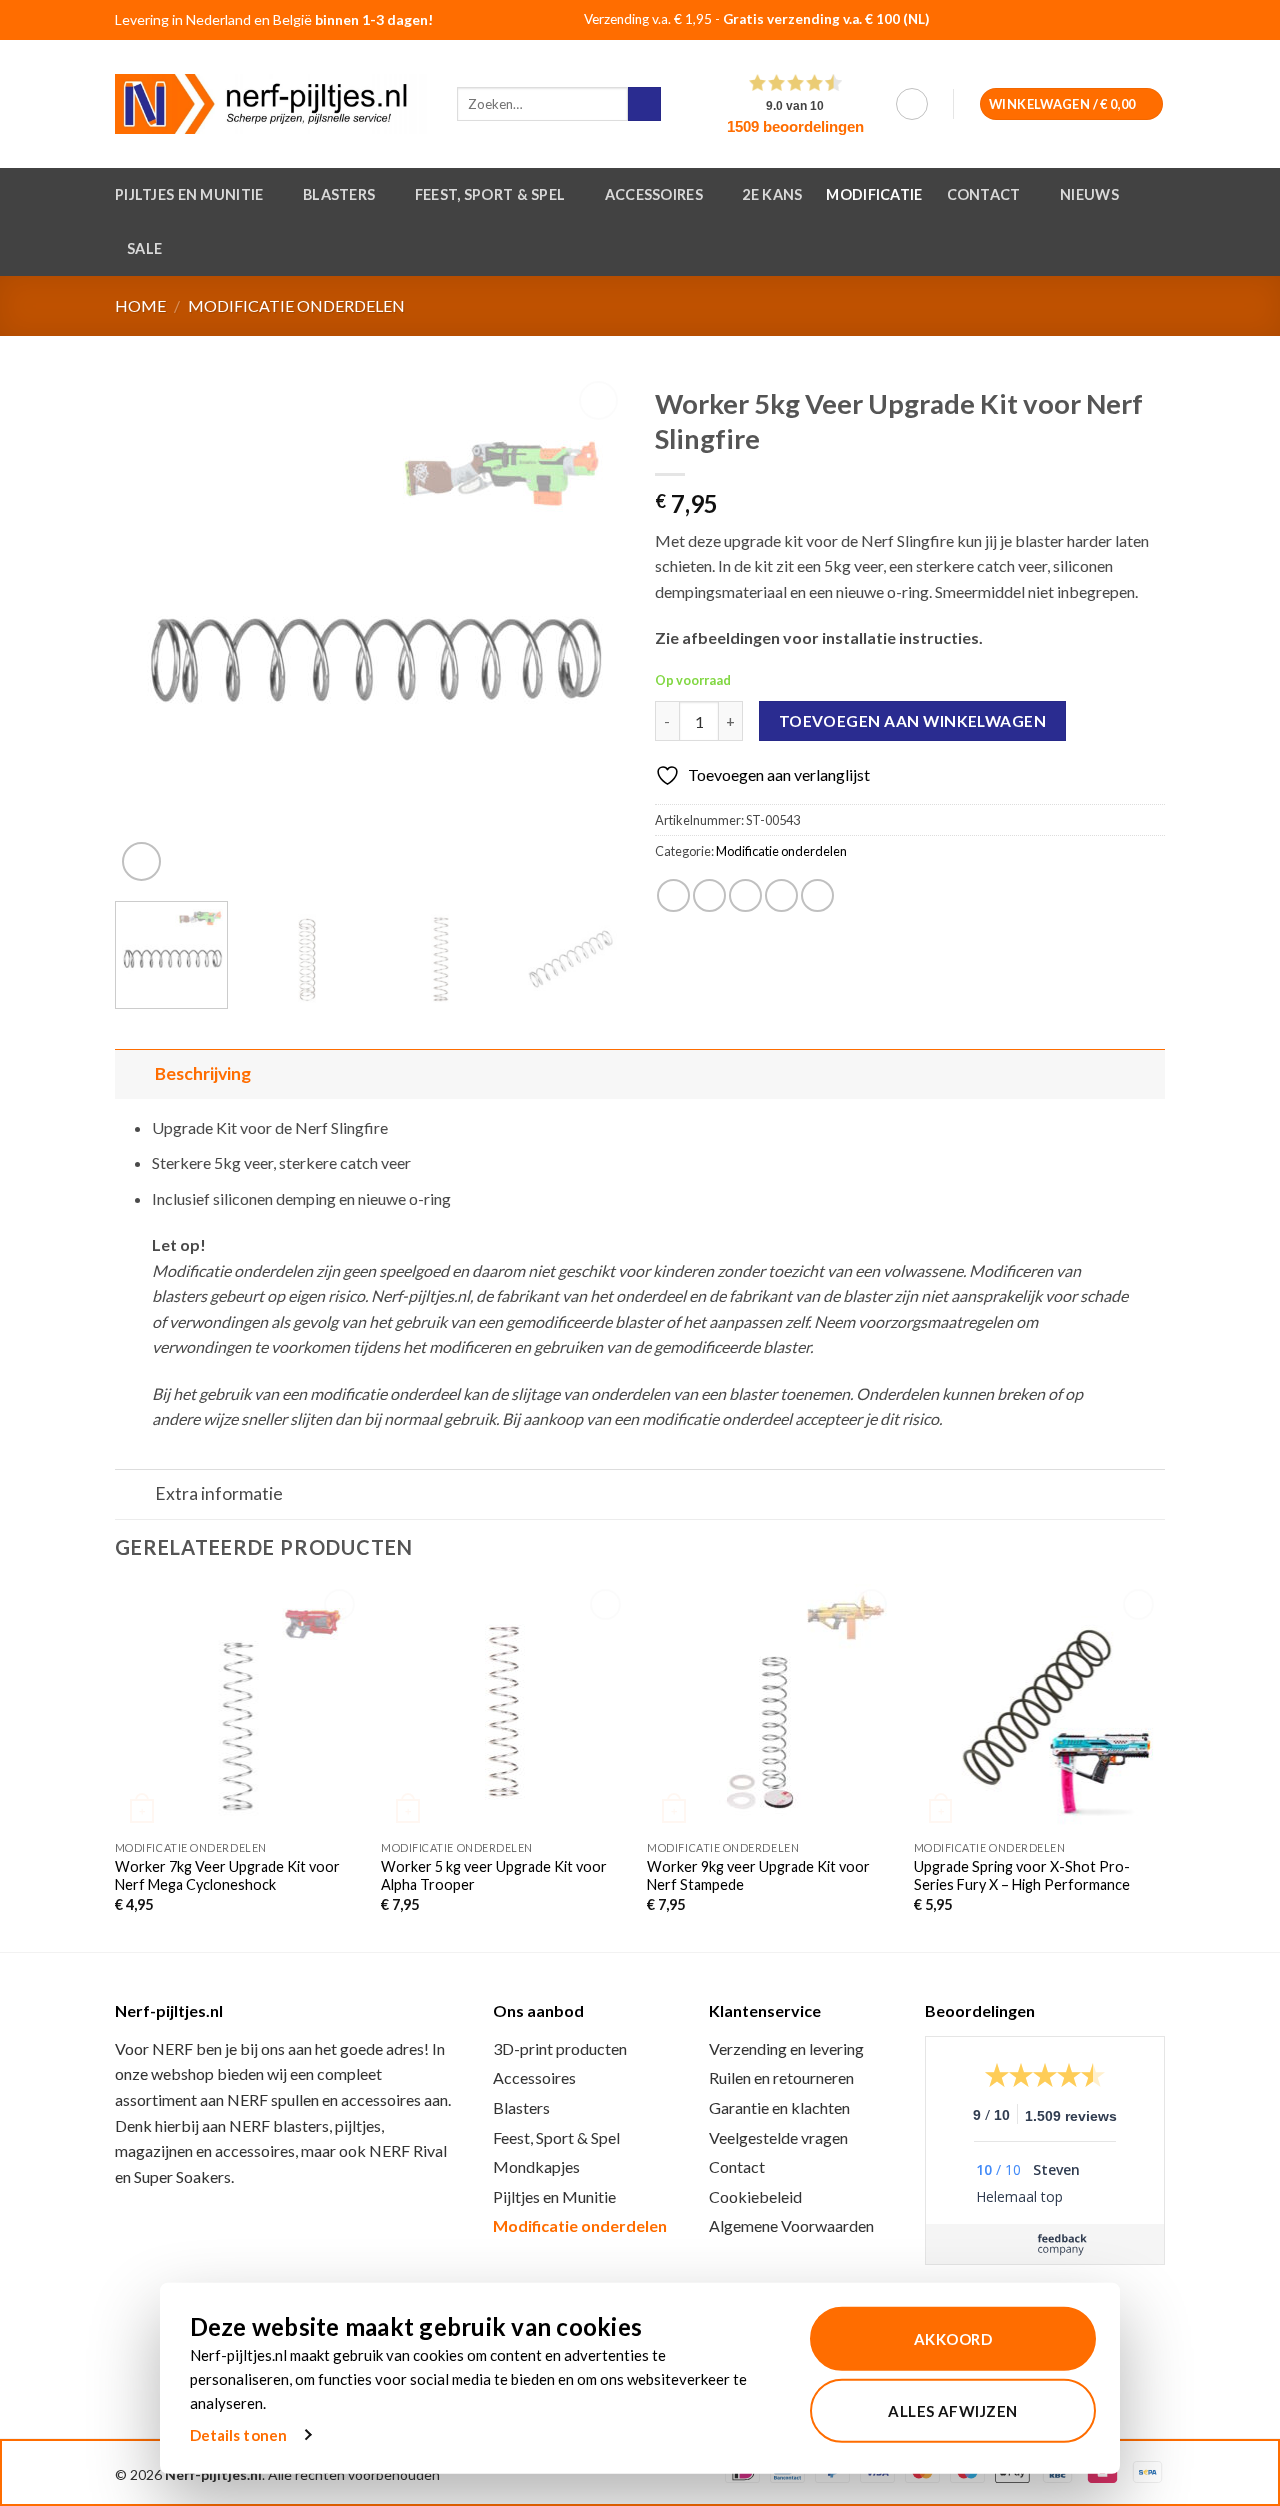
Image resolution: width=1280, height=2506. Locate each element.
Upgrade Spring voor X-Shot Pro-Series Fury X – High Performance (1022, 1876)
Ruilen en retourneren (781, 2077)
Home (140, 305)
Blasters (339, 194)
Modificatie (874, 194)
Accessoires (654, 194)
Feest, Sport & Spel (490, 194)
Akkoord (953, 2339)
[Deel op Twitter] (709, 895)
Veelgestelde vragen (778, 2137)
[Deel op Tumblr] (817, 895)
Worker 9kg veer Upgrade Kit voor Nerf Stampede (758, 1876)
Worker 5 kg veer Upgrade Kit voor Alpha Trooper (494, 1876)
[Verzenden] (644, 104)
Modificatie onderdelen (296, 305)
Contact (984, 194)
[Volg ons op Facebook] (1092, 21)
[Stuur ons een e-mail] (1143, 21)
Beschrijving (203, 1073)
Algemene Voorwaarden (791, 2225)
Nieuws (1089, 194)
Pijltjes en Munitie (189, 194)
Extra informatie (219, 1493)
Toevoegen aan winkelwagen (913, 721)
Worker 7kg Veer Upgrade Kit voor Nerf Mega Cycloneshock (227, 1876)
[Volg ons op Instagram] (1118, 21)
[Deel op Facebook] (673, 895)
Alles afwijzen (952, 2410)
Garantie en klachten (779, 2107)
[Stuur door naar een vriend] (745, 895)
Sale (144, 248)
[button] (912, 104)
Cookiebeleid (755, 2196)
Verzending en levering (786, 2048)
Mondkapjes (536, 2166)
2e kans (772, 194)
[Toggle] (134, 1073)
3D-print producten (560, 2048)
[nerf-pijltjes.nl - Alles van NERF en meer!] (271, 104)
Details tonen (238, 2435)
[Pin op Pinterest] (781, 895)
